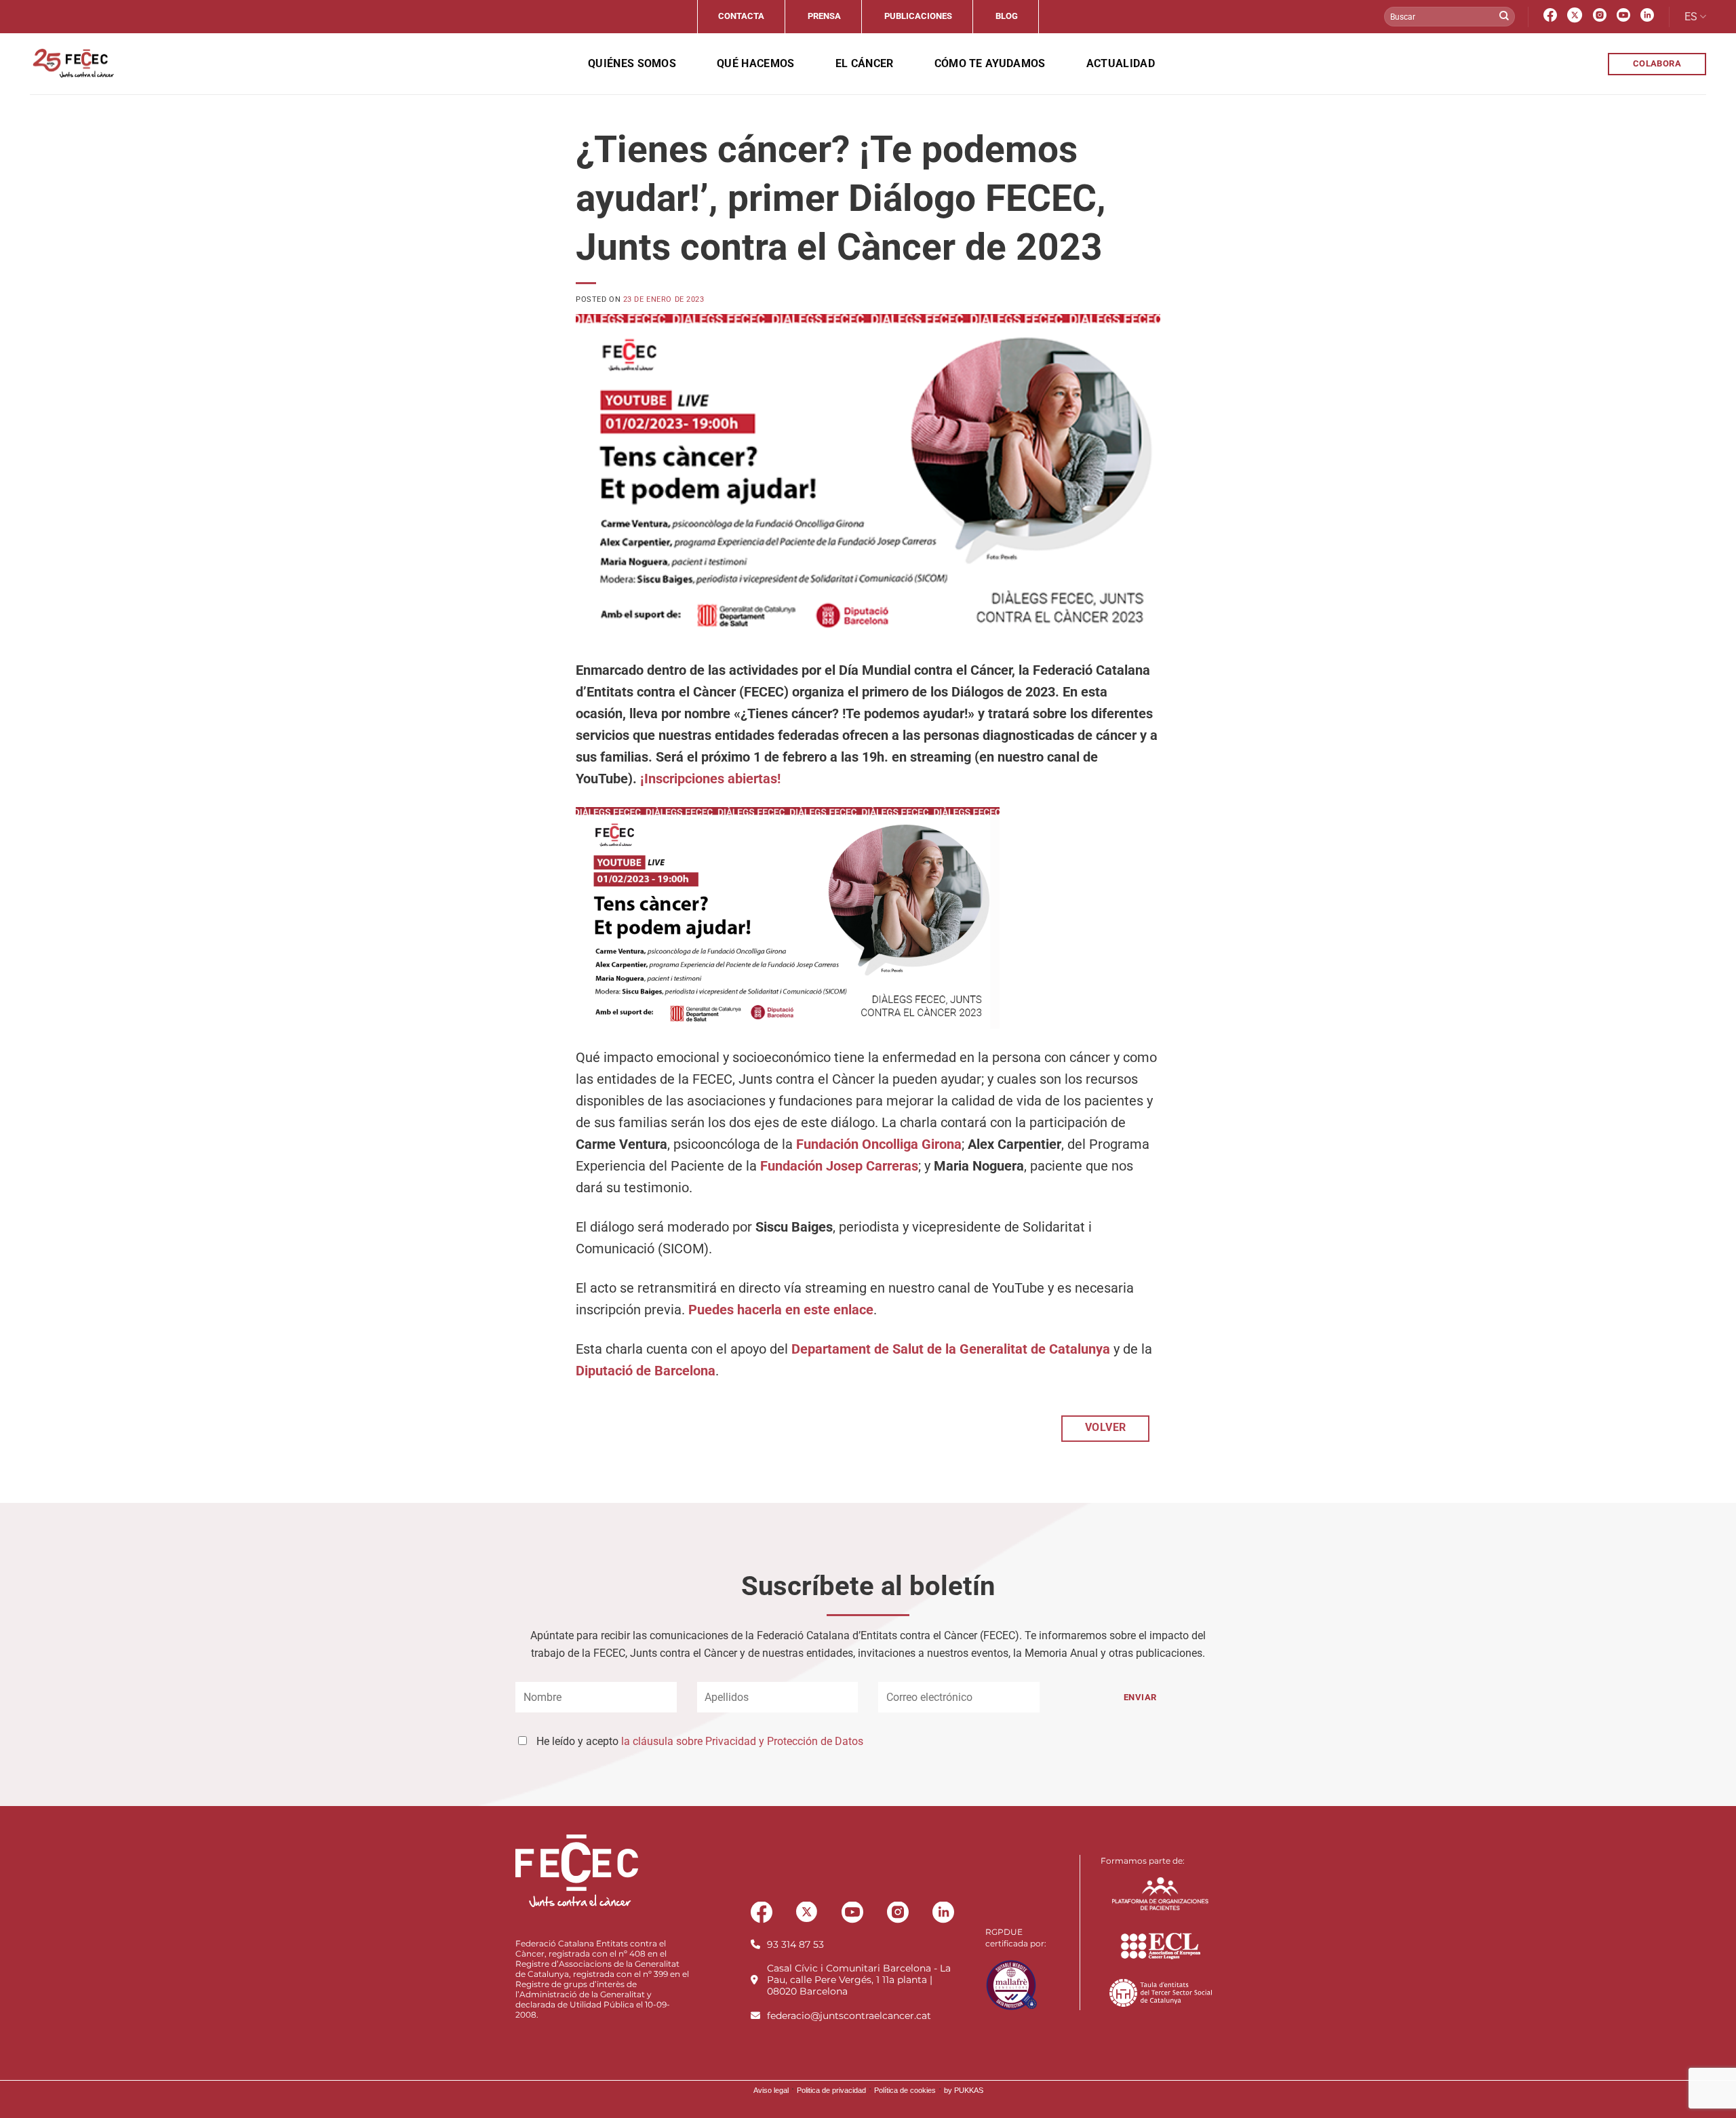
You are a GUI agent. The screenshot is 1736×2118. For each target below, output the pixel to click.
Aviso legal (771, 2090)
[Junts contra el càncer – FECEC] (72, 64)
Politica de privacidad (831, 2090)
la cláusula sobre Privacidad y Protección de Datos (742, 1741)
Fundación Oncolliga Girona (879, 1144)
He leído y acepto (700, 1741)
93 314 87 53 (795, 1944)
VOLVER (1106, 1428)
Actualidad (1121, 63)
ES (1691, 17)
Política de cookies (905, 2090)
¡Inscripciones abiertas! (710, 779)
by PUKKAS (964, 2090)
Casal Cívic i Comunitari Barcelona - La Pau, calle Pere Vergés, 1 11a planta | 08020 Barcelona (859, 1980)
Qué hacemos (756, 63)
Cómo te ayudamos (990, 63)
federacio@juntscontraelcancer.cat (849, 2016)
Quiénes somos (632, 63)
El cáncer (865, 63)
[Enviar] (1504, 17)
